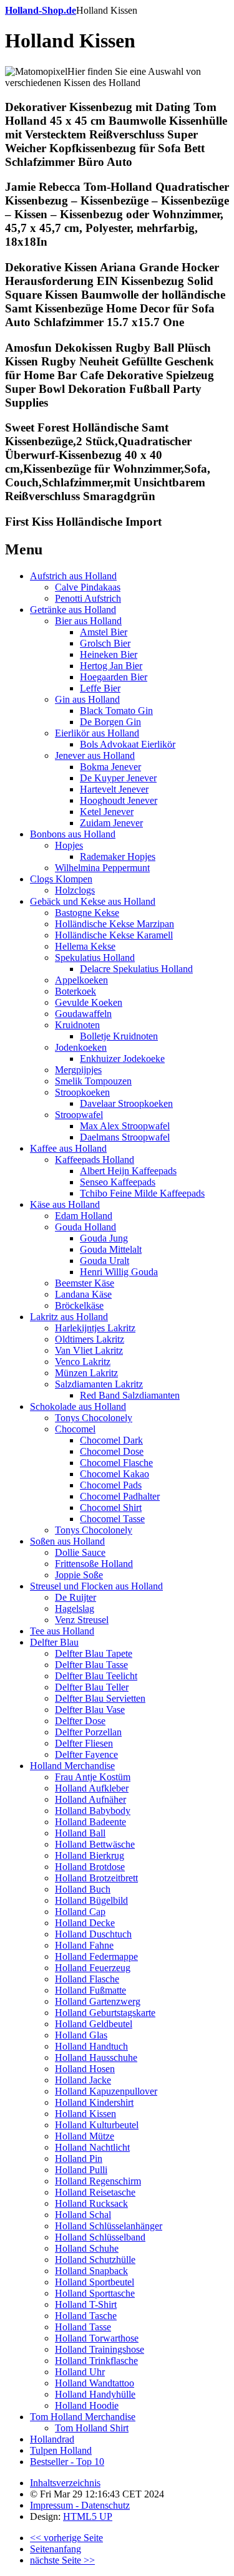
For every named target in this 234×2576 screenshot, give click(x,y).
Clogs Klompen (61, 879)
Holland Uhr (80, 2372)
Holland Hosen (85, 2069)
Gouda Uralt (105, 1261)
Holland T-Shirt (86, 2304)
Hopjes (69, 845)
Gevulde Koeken (89, 1002)
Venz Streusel (82, 1620)
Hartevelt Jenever (114, 789)
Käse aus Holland (65, 1204)
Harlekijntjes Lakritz (95, 1328)
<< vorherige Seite (66, 2538)
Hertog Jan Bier (111, 666)
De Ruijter (76, 1597)
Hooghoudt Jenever (119, 800)
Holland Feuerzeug (93, 1968)
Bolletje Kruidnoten (119, 1036)
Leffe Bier (100, 688)
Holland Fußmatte (90, 1990)
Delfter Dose (80, 1721)
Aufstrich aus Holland (73, 576)
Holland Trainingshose (100, 2349)
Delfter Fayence (86, 1754)
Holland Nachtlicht (92, 2147)
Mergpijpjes (78, 1070)
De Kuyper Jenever (118, 778)
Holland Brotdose (90, 1867)
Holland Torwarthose (97, 2338)
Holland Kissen (85, 2114)
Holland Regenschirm (98, 2181)
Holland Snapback (91, 2271)
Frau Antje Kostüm (93, 1777)
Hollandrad (52, 2439)
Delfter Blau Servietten (100, 1698)
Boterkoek (76, 991)
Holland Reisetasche (95, 2192)
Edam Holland (84, 1216)
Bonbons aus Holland (73, 834)
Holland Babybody (93, 1811)
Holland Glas (81, 2035)
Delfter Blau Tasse (91, 1665)
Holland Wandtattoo (95, 2383)
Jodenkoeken (81, 1047)
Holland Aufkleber (92, 1788)
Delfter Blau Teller (92, 1687)
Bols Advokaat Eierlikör (128, 744)
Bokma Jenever (110, 767)
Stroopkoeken (82, 1092)
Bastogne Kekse (87, 913)
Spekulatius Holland (95, 958)
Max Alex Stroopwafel (125, 1126)
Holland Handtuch (91, 2046)
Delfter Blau (54, 1642)
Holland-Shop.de (41, 10)
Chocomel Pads (111, 1485)
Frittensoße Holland (94, 1564)
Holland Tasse (83, 2327)
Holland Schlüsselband (100, 2237)
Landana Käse (83, 1294)
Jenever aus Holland (95, 755)
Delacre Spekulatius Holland (136, 969)
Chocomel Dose (112, 1451)
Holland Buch (83, 1889)
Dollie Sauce (80, 1552)
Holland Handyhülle (95, 2394)
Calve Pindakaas (88, 587)
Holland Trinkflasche (96, 2361)
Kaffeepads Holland (95, 1160)
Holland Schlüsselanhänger (109, 2226)
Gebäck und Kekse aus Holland (93, 901)
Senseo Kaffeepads (118, 1182)
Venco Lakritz (83, 1362)
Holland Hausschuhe (96, 2057)
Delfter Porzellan (88, 1732)
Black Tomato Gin (116, 711)
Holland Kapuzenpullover (106, 2091)
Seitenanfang (56, 2549)
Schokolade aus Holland (78, 1406)
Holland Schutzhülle (95, 2260)
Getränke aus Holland (73, 610)
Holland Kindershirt (94, 2102)
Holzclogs (75, 890)
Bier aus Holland (88, 621)
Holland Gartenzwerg (98, 2001)
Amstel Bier (104, 632)
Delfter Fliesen (84, 1743)
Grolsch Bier (105, 643)
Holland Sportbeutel (95, 2282)
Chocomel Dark (111, 1440)
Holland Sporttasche (95, 2293)
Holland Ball (80, 1833)
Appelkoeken (81, 980)
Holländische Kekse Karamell (114, 935)
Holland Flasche (87, 1979)
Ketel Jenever (107, 812)
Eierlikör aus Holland (97, 733)
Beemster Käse (85, 1283)
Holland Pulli (81, 2170)
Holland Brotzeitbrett (96, 1878)
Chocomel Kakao (115, 1474)
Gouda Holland (85, 1227)
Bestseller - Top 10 (67, 2462)
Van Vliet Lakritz (89, 1350)
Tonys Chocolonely (94, 1418)
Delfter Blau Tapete (94, 1653)
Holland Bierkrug (90, 1855)
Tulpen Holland (61, 2450)
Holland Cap (80, 1912)
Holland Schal (83, 2215)
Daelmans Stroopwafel (125, 1137)
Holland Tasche (86, 2316)
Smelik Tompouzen (93, 1081)
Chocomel (75, 1429)
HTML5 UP (88, 2516)
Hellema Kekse (85, 946)
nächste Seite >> (62, 2560)
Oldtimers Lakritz (90, 1339)
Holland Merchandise (72, 1766)
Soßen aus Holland (67, 1541)
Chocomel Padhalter (120, 1496)
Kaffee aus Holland (68, 1148)
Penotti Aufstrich (88, 598)
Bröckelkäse (79, 1305)
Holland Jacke (83, 2080)
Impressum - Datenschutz (80, 2505)
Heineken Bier (109, 654)
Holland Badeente (90, 1822)
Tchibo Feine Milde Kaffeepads (142, 1193)
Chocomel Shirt (111, 1507)
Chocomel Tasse (112, 1519)
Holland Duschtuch (93, 1934)
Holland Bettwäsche (95, 1844)
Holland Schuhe (87, 2248)
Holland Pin (79, 2159)
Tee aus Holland (62, 1631)
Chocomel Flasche (116, 1463)
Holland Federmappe (96, 1956)
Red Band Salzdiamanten (130, 1395)
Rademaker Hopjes (118, 856)
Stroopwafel (79, 1115)
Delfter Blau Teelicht (96, 1676)
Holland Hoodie (87, 2405)
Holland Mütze (85, 2136)
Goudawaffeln (83, 1014)
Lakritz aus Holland (69, 1317)
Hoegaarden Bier (114, 677)
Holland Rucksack (91, 2203)
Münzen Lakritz (86, 1373)
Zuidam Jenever (111, 823)
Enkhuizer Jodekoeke (122, 1059)
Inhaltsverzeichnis (65, 2483)
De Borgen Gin (110, 722)
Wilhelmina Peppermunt (102, 868)
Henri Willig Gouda (119, 1272)
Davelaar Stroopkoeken (126, 1103)
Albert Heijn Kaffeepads (128, 1171)
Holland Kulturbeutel (97, 2125)
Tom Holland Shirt (92, 2428)
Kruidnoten (77, 1025)
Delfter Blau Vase (90, 1710)
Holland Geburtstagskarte (105, 2013)
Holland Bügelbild (91, 1900)
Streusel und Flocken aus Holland (96, 1586)
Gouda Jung (104, 1238)
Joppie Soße (79, 1575)
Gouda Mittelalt (111, 1249)
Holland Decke (85, 1923)
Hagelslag (75, 1609)
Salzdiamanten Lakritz (99, 1384)
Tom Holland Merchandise (83, 2417)
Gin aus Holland (87, 699)
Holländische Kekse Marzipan (115, 924)
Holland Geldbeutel (94, 2024)
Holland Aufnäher (90, 1799)
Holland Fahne (84, 1945)
